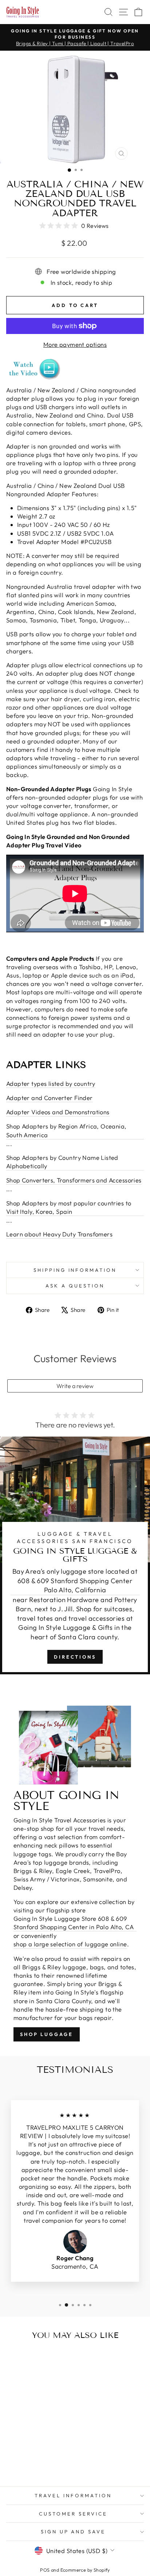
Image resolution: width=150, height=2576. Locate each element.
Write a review (75, 1386)
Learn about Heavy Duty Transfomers (59, 1234)
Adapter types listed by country (51, 1083)
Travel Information (73, 2495)
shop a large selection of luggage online (70, 1944)
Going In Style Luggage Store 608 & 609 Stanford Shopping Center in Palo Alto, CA (74, 1923)
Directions (75, 1657)
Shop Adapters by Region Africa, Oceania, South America (66, 1130)
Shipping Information (75, 1270)
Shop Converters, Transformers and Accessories (74, 1180)
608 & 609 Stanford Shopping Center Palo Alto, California (75, 1586)
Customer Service (73, 2514)
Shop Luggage (47, 2034)
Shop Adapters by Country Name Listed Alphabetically (62, 1162)
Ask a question (75, 1286)
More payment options (75, 344)
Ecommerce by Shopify (85, 2570)
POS (45, 2570)
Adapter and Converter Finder (50, 1098)
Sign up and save (73, 2532)
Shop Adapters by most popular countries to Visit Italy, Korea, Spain (69, 1207)
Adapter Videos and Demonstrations (58, 1112)
